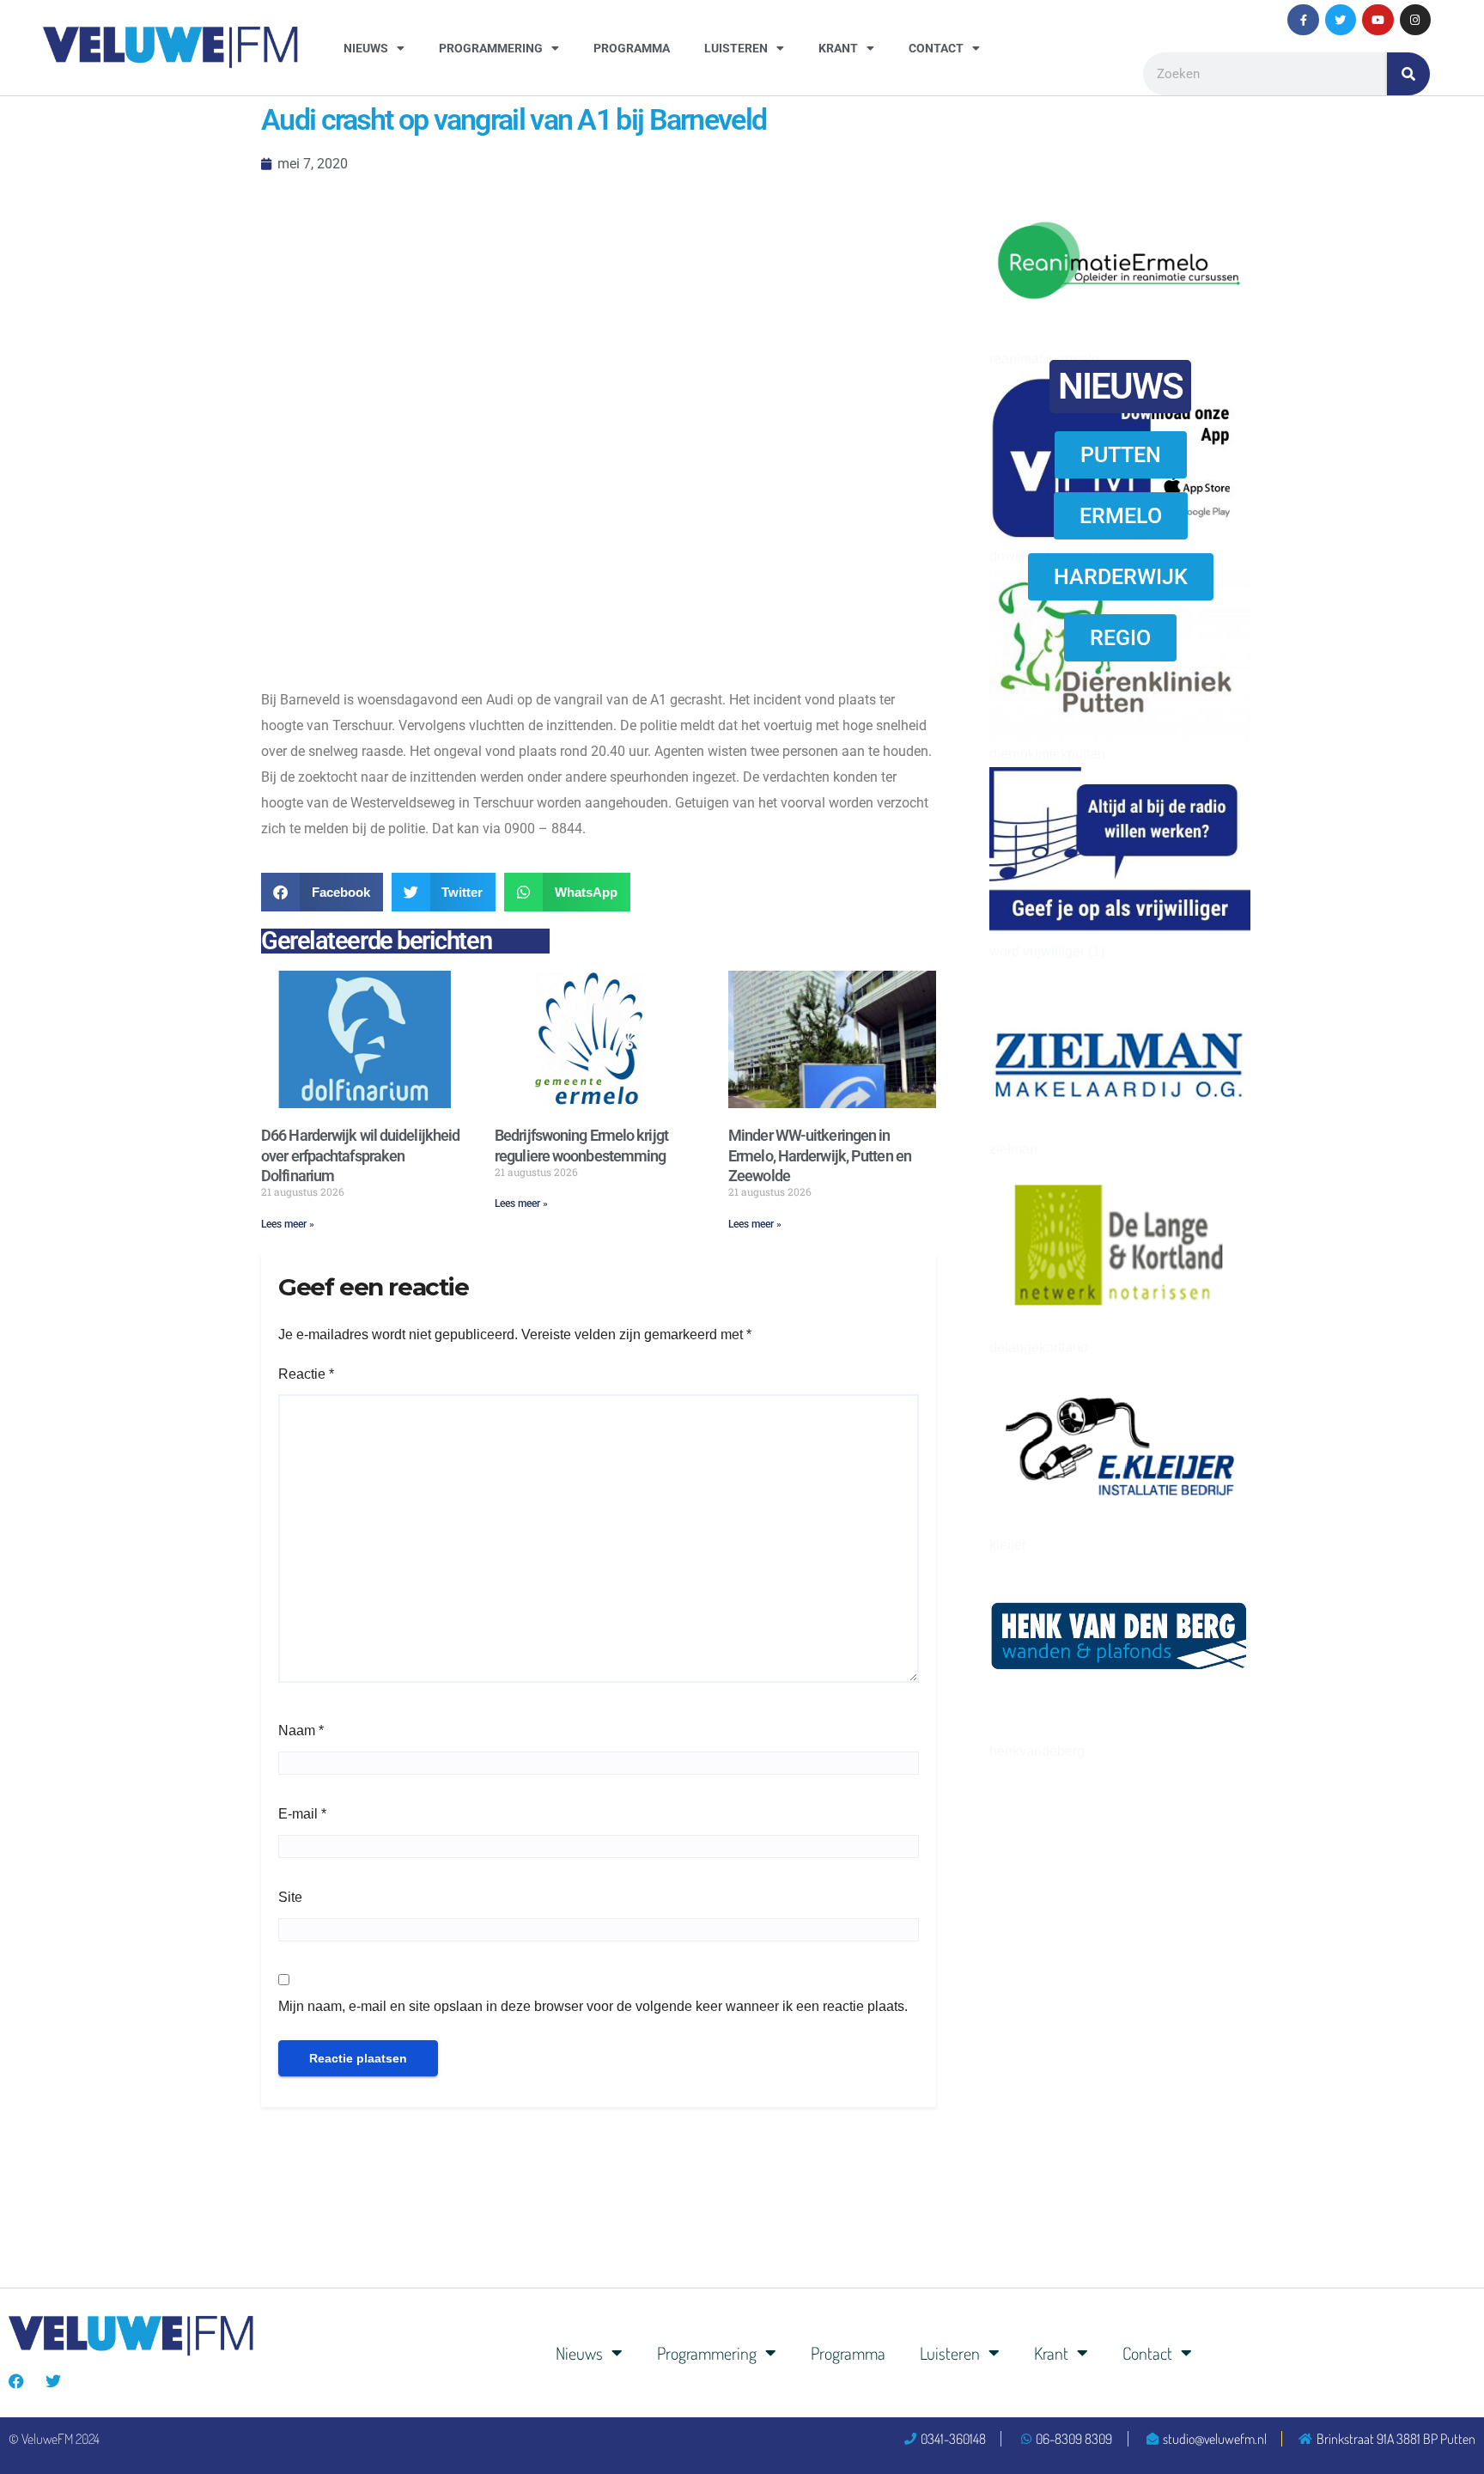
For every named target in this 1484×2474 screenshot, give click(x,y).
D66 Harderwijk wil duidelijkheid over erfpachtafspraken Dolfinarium (360, 1155)
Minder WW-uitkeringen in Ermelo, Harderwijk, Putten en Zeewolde (820, 1155)
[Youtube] (1378, 20)
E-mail (302, 1814)
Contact (936, 48)
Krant (838, 48)
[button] (322, 892)
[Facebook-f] (1303, 20)
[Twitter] (1341, 20)
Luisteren (736, 48)
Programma (632, 48)
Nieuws (366, 48)
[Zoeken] (1408, 74)
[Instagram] (1415, 20)
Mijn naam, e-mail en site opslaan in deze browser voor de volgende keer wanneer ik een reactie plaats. (593, 2006)
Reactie (306, 1374)
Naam (301, 1731)
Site (290, 1897)
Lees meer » (288, 1224)
